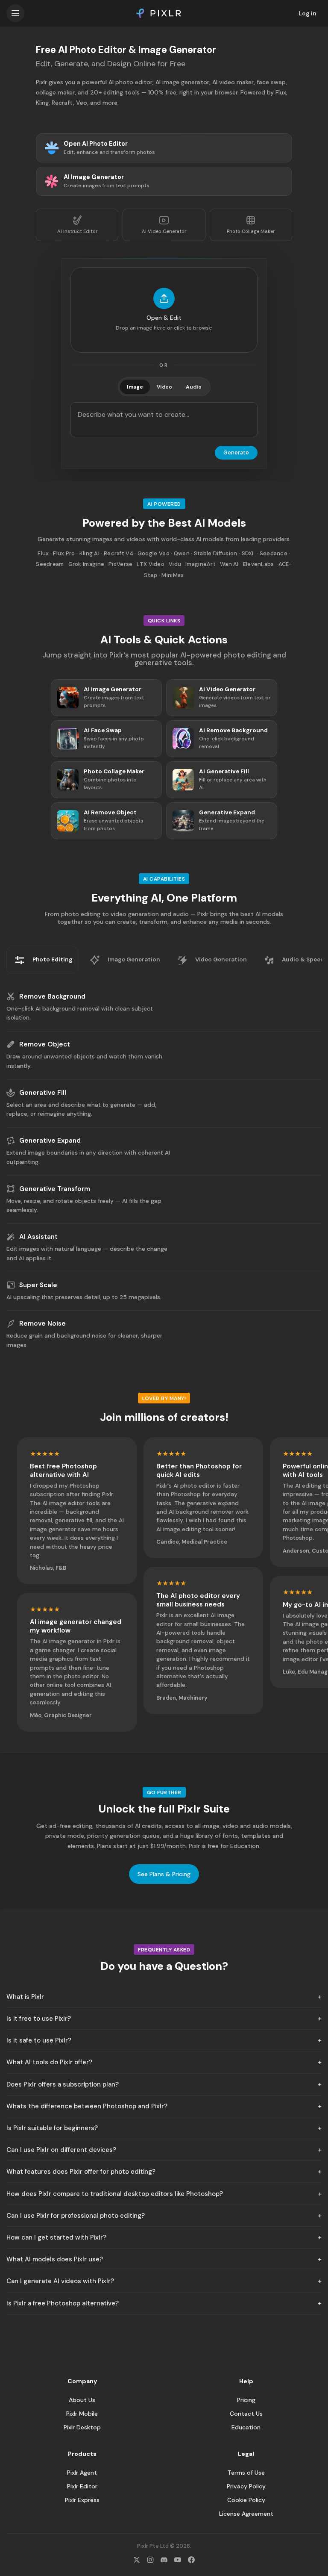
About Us (82, 2400)
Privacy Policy (246, 2486)
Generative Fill (43, 1093)
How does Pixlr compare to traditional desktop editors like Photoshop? (115, 2194)
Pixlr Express (82, 2500)
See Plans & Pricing (164, 1874)
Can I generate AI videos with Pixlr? (60, 2281)
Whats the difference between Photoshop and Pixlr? (87, 2106)
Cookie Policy (246, 2500)
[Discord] (164, 2560)
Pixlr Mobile (82, 2414)
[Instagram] (150, 2560)
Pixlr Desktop (82, 2427)
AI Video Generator (164, 231)
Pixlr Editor (82, 2486)
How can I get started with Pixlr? (56, 2237)
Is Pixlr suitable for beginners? (52, 2128)
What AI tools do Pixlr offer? (49, 2062)
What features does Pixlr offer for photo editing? (81, 2172)
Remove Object (45, 1044)
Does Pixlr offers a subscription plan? (63, 2084)
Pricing (246, 2400)
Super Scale (38, 1285)
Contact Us (246, 2414)
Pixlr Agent (82, 2473)
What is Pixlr (25, 1997)
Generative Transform (55, 1189)
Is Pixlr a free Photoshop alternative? (63, 2303)
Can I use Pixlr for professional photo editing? (76, 2216)
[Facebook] (191, 2560)
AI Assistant (38, 1237)
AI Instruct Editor (77, 231)
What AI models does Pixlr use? (55, 2259)
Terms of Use (246, 2473)
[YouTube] (178, 2560)
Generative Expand (50, 1141)
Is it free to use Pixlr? (39, 2019)
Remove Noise (42, 1323)
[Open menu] (15, 13)
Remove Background (52, 996)
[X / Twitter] (137, 2560)
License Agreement (246, 2514)
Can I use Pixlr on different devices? (61, 2150)
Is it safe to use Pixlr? (39, 2040)
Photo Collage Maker (251, 231)
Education (246, 2427)
